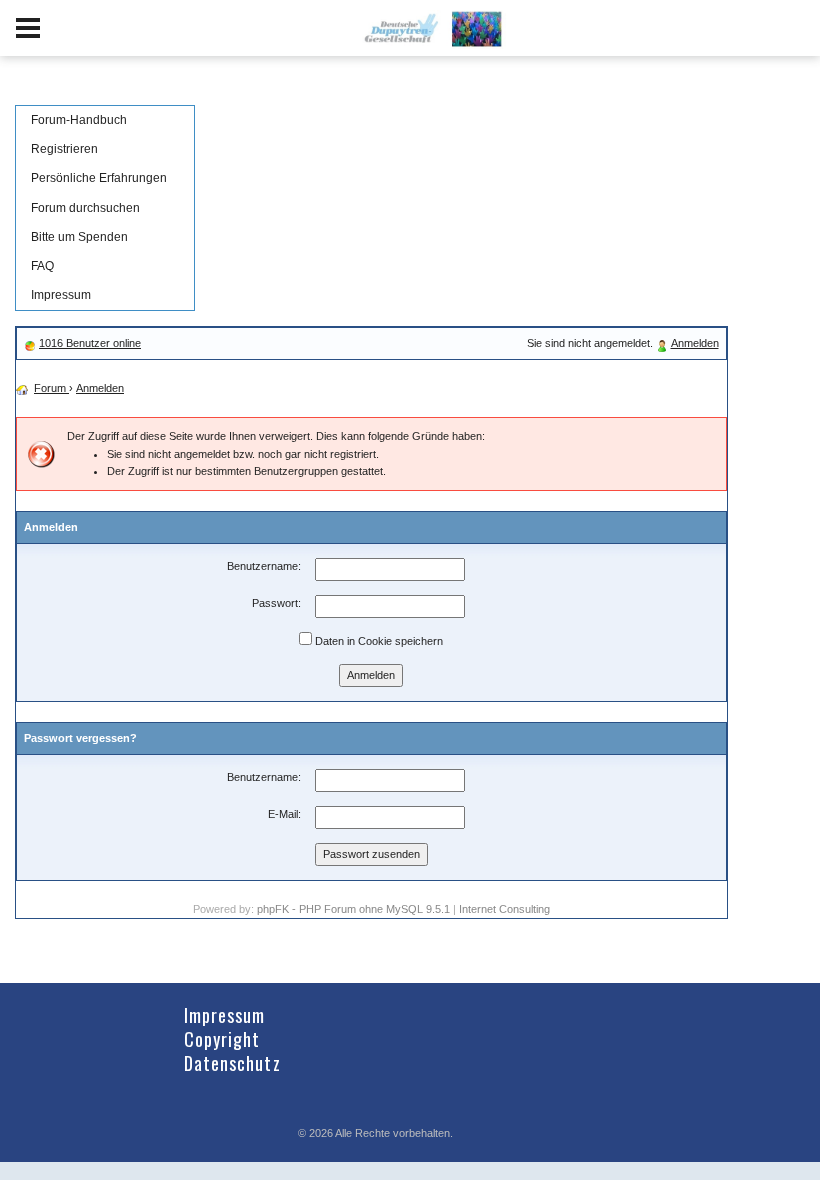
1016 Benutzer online (90, 343)
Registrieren (64, 149)
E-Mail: (284, 814)
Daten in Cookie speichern (377, 641)
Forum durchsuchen (85, 208)
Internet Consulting (504, 909)
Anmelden (695, 343)
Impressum (61, 295)
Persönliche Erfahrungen (99, 178)
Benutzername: (264, 566)
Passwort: (276, 603)
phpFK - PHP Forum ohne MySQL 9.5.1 (353, 909)
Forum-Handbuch (79, 120)
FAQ (42, 266)
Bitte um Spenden (79, 237)
